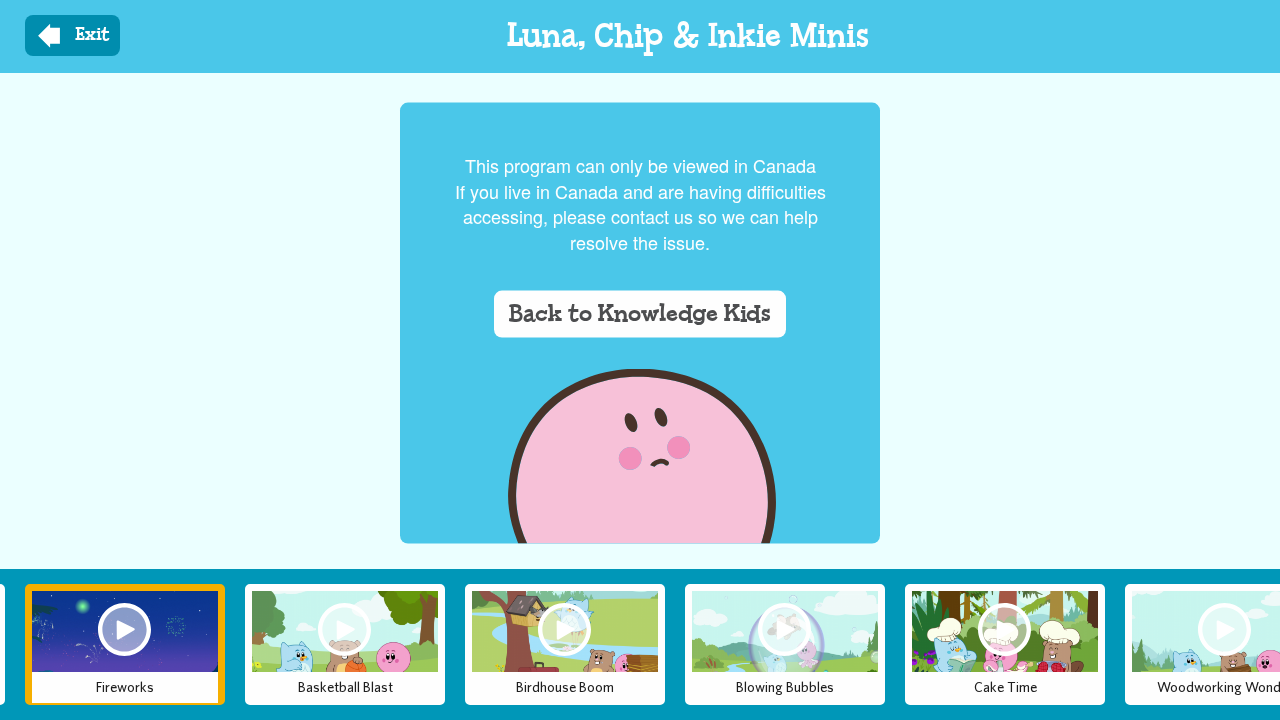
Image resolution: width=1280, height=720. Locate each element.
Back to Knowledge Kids (640, 313)
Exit (92, 35)
